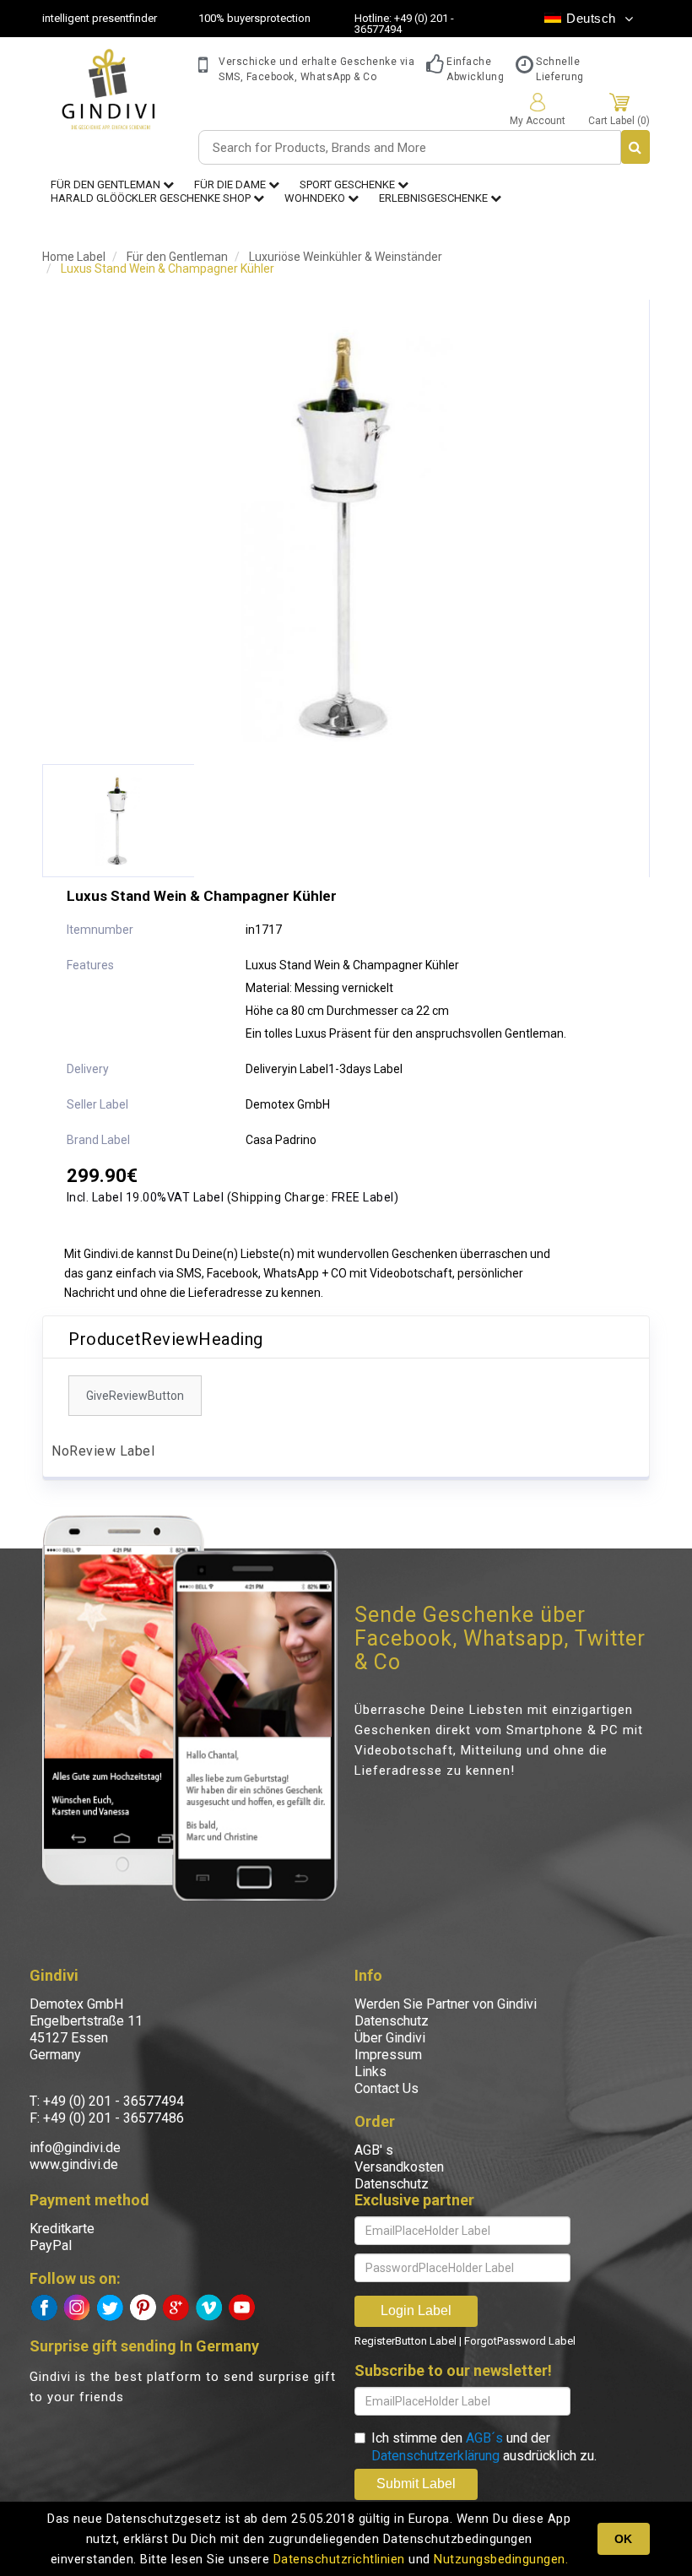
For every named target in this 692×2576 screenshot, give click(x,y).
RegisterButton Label (405, 2341)
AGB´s (484, 2438)
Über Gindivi (390, 2038)
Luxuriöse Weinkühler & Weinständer (346, 257)
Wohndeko (316, 198)
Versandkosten (399, 2167)
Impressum (388, 2055)
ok (623, 2539)
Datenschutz (392, 2021)
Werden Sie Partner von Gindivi (446, 2004)
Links (370, 2072)
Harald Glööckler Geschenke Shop (152, 198)
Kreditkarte (62, 2229)
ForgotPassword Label (520, 2341)
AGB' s (374, 2150)
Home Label (74, 257)
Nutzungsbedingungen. (501, 2559)
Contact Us (387, 2088)
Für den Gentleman (177, 257)
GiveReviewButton (135, 1396)
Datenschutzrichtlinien (339, 2559)
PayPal (51, 2245)
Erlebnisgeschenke (435, 198)
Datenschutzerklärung (435, 2456)
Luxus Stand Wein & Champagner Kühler (168, 268)
